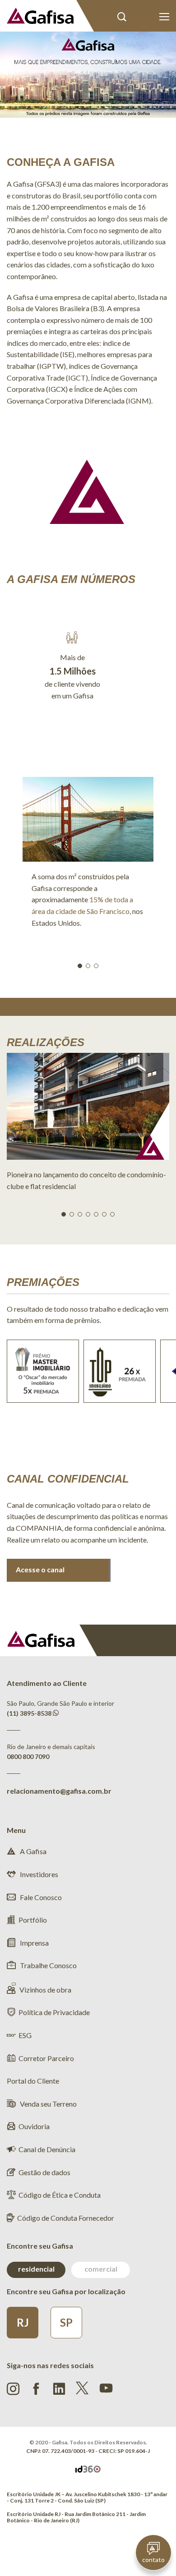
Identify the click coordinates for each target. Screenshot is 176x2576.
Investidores (38, 1874)
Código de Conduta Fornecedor (66, 2218)
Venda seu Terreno (48, 2104)
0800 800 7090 (28, 1756)
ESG (25, 2035)
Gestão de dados (44, 2172)
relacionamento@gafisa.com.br (59, 1791)
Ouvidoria (34, 2126)
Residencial (36, 2269)
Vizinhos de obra (45, 1990)
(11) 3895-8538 (29, 1713)
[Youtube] (106, 2387)
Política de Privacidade (54, 2012)
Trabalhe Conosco (48, 1965)
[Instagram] (13, 2389)
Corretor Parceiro (46, 2058)
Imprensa (34, 1943)
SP (66, 2322)
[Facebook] (36, 2389)
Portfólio (33, 1920)
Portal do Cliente (143, 17)
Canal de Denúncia (47, 2149)
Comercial (101, 2269)
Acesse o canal (40, 1569)
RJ (23, 2322)
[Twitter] (82, 2388)
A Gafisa (32, 1851)
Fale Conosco (40, 1897)
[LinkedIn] (59, 2389)
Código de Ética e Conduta (60, 2195)
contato (153, 2560)
